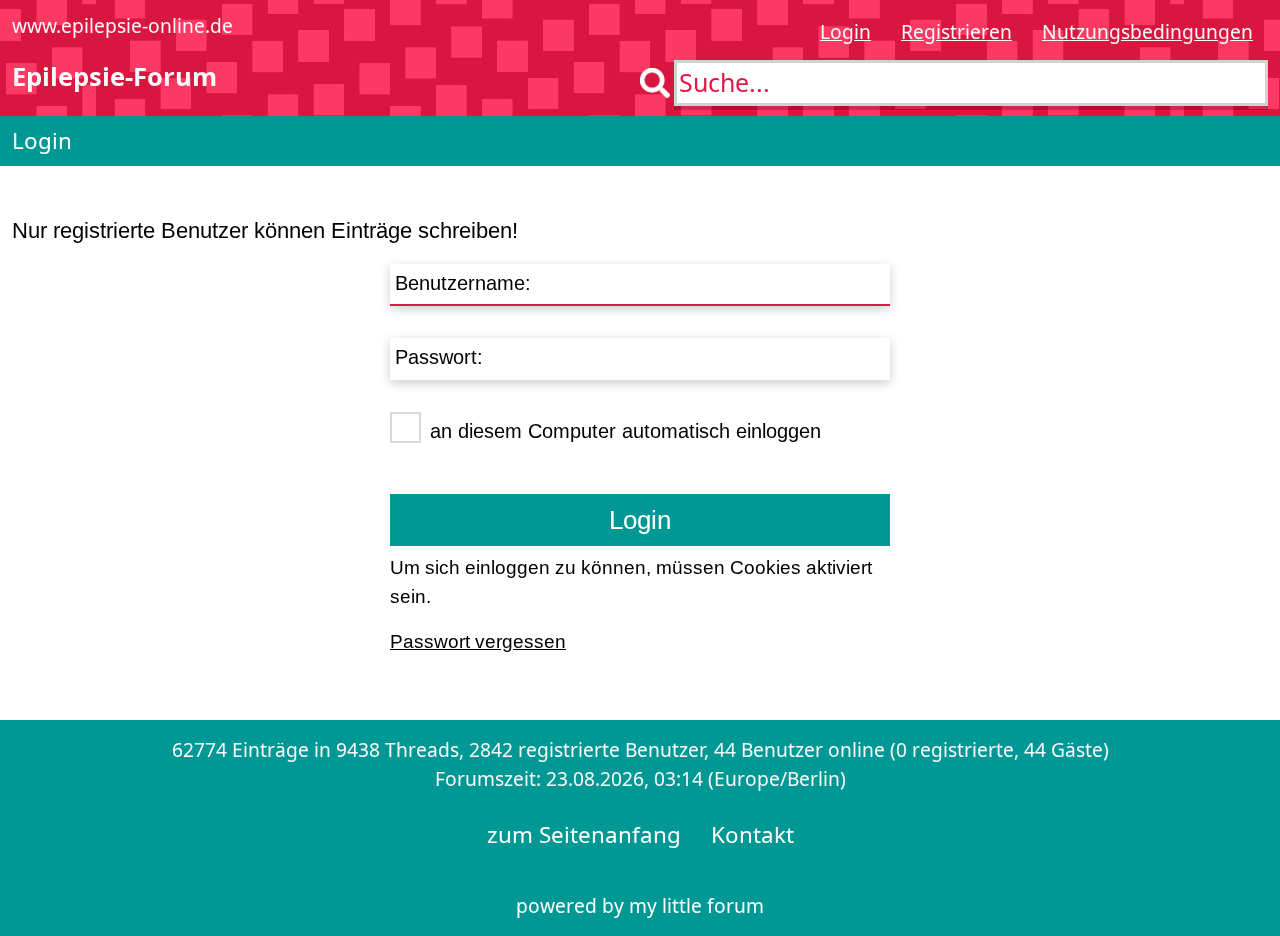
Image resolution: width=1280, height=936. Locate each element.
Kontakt (752, 834)
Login (845, 31)
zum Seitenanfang (584, 834)
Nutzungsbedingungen (1147, 31)
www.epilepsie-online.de (122, 25)
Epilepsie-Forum (114, 76)
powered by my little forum (640, 905)
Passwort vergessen (478, 641)
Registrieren (956, 31)
